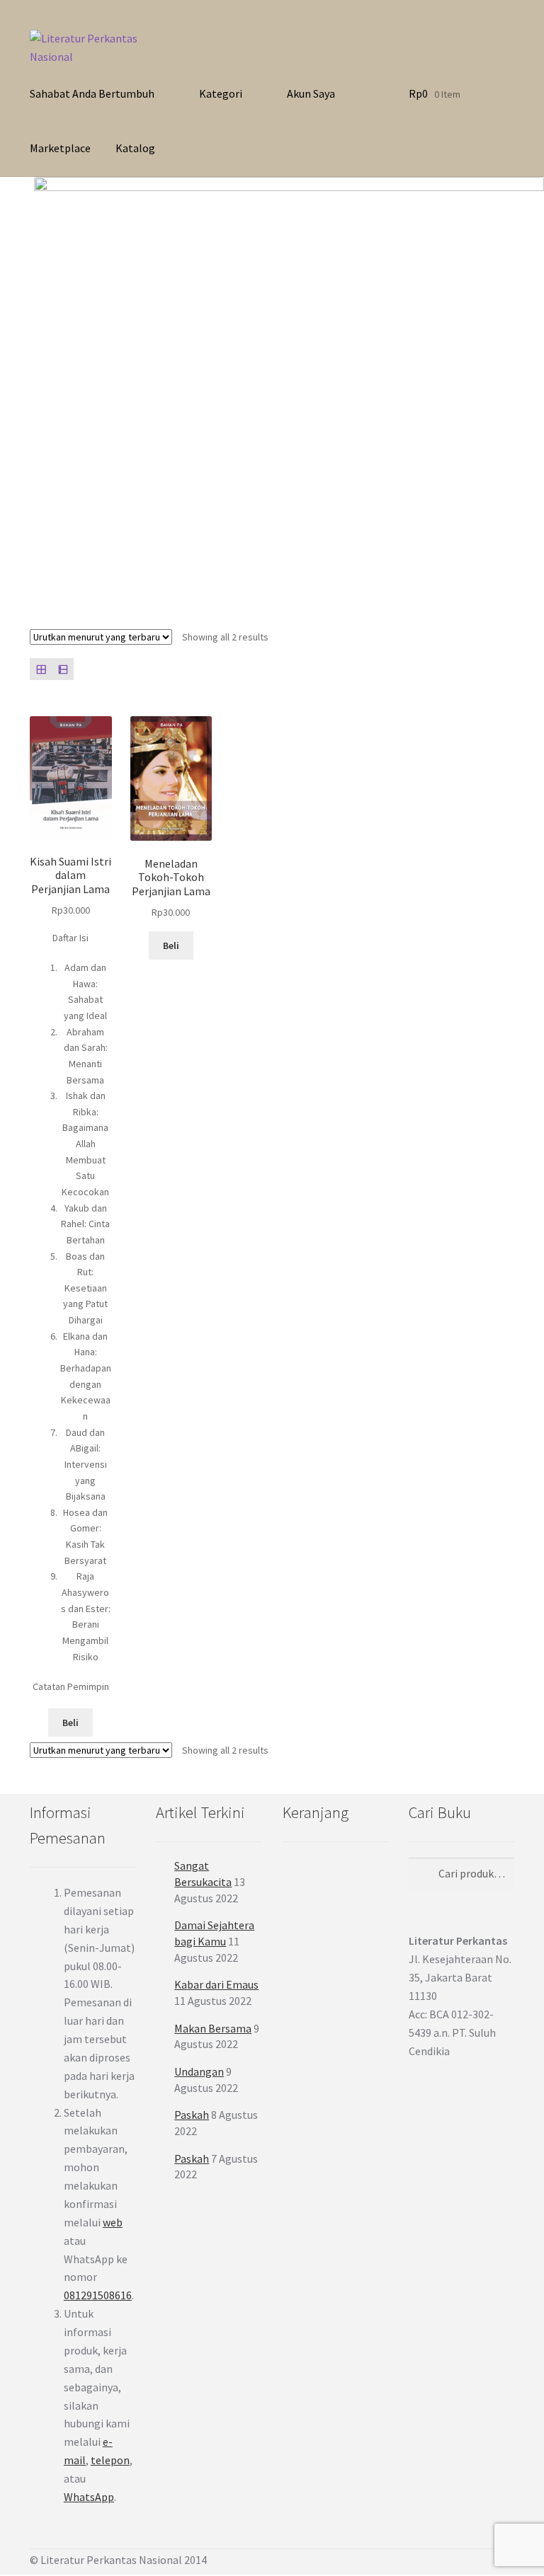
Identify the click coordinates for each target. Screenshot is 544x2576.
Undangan (199, 2071)
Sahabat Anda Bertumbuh (92, 93)
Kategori (221, 93)
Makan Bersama (213, 2028)
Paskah (192, 2115)
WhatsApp (89, 2497)
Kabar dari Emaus (216, 1984)
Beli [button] (70, 1723)
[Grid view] (41, 669)
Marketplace (60, 148)
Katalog (135, 148)
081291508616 (98, 2295)
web (113, 2222)
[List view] (63, 669)
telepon (110, 2460)
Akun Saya (311, 93)
